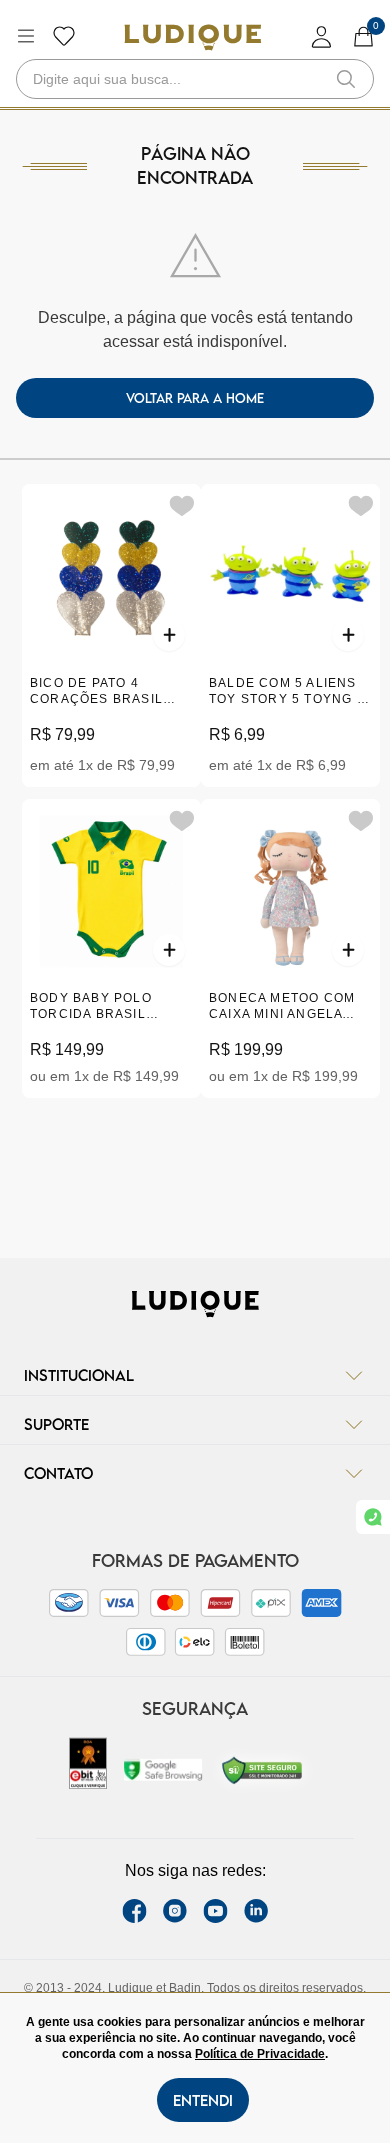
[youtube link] (215, 1911)
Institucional (79, 1375)
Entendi (203, 2100)
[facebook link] (134, 1911)
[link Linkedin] (256, 1911)
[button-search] (346, 79)
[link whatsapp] (373, 1517)
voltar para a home (195, 398)
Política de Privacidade (260, 2054)
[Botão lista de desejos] (64, 36)
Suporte (56, 1424)
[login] (322, 36)
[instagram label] (175, 1911)
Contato (58, 1473)
